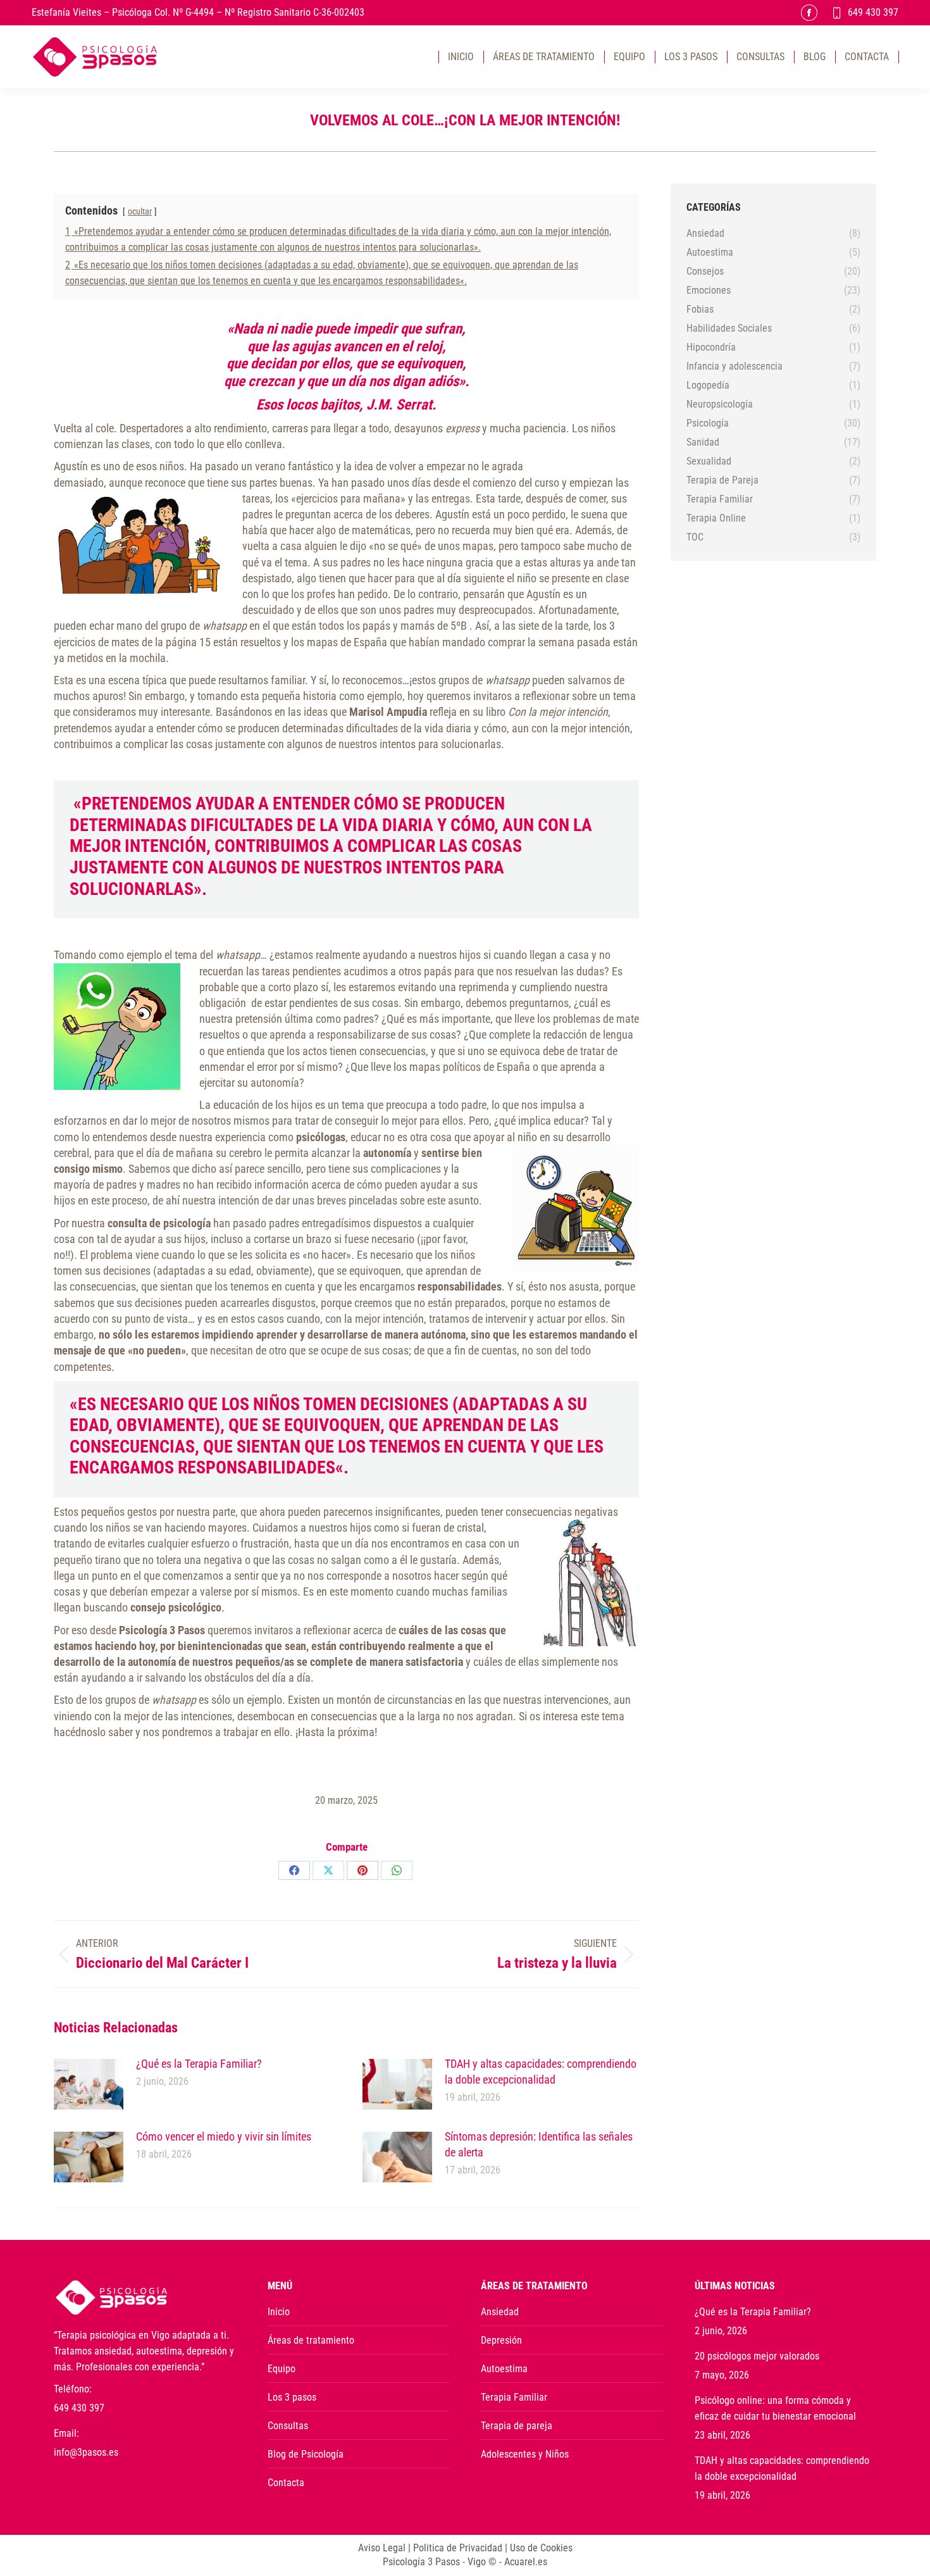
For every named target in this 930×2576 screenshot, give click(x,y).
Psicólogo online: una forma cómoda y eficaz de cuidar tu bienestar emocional (775, 2408)
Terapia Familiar (514, 2397)
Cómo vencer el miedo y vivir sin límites (224, 2136)
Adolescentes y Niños (525, 2454)
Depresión (501, 2340)
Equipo (282, 2369)
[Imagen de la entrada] (89, 2084)
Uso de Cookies (541, 2548)
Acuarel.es (526, 2562)
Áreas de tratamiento (311, 2340)
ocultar (140, 212)
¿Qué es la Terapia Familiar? (199, 2064)
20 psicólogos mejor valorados (757, 2356)
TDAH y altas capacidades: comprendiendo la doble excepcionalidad (541, 2072)
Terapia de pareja (517, 2426)
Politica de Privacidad (458, 2548)
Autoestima (504, 2369)
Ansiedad (500, 2312)
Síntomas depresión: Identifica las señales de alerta (539, 2144)
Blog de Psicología (306, 2454)
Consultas (288, 2426)
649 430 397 (873, 12)
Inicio (279, 2312)
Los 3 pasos (292, 2397)
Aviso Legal (382, 2548)
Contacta (286, 2483)
